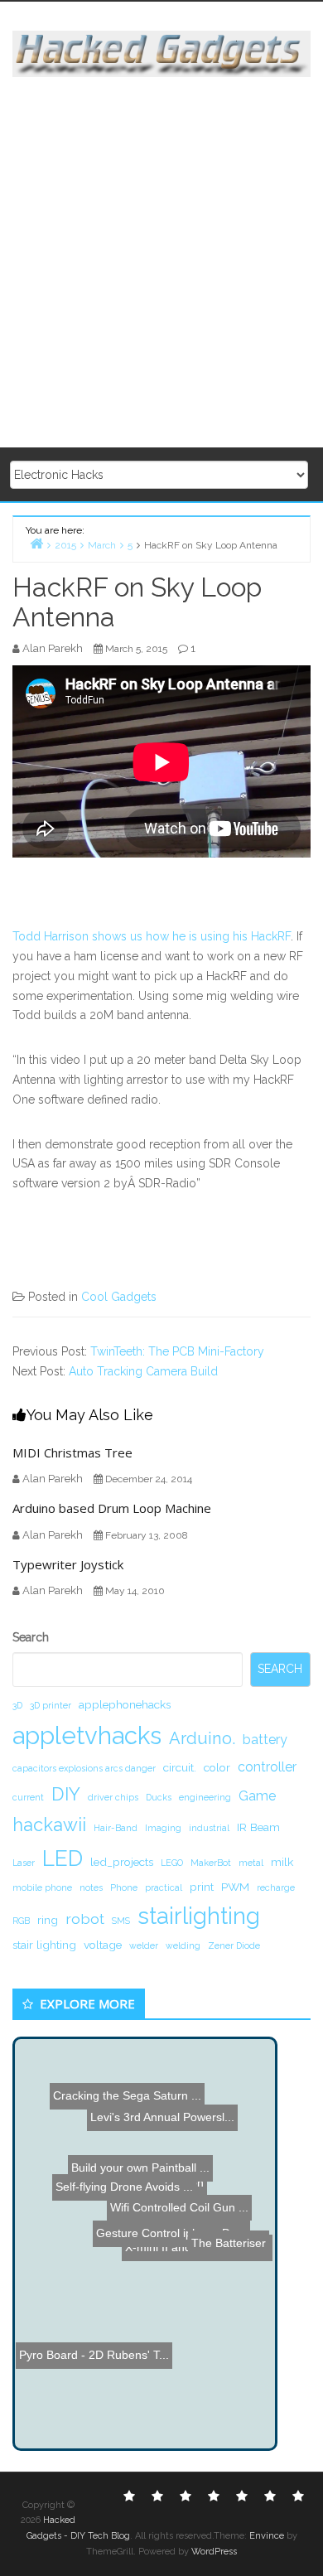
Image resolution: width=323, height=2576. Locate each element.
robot (85, 1919)
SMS (121, 1921)
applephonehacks (125, 1704)
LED (63, 1858)
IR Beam (258, 1827)
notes (91, 1887)
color (217, 1767)
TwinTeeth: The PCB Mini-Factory (177, 1351)
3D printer (51, 1705)
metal (251, 1863)
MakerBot (211, 1863)
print (202, 1887)
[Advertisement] (161, 263)
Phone (124, 1887)
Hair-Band (116, 1828)
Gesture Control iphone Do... (181, 2226)
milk (282, 1862)
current (28, 1797)
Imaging (163, 1828)
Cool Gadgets (119, 1297)
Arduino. (202, 1738)
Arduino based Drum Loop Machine (112, 1508)
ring (48, 1920)
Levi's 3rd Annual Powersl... (161, 2116)
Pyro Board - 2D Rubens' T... (97, 2351)
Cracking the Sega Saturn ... (125, 2085)
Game (257, 1796)
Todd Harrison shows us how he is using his (132, 936)
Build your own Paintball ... (129, 2166)
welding (183, 1945)
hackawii (49, 1824)
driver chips (113, 1797)
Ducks (159, 1797)
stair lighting (44, 1945)
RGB (21, 1921)
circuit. (180, 1767)
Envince (267, 2536)
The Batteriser (229, 2241)
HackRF (271, 936)
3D (17, 1705)
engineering (205, 1797)
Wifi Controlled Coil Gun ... (179, 2209)
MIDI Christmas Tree (72, 1452)
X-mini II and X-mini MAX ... (197, 2261)
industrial (209, 1828)
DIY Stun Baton (169, 2181)
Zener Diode (234, 1945)
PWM (235, 1887)
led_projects (122, 1862)
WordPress (214, 2552)
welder (144, 1945)
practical (164, 1887)
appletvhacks (87, 1735)
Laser (24, 1863)
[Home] (36, 543)
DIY (66, 1794)
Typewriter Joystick (68, 1564)
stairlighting (199, 1916)
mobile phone (42, 1887)
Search (31, 1637)
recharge (276, 1887)
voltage (103, 1945)
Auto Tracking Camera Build (143, 1371)
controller (267, 1767)
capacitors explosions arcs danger (84, 1768)
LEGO (172, 1863)
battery (265, 1740)
